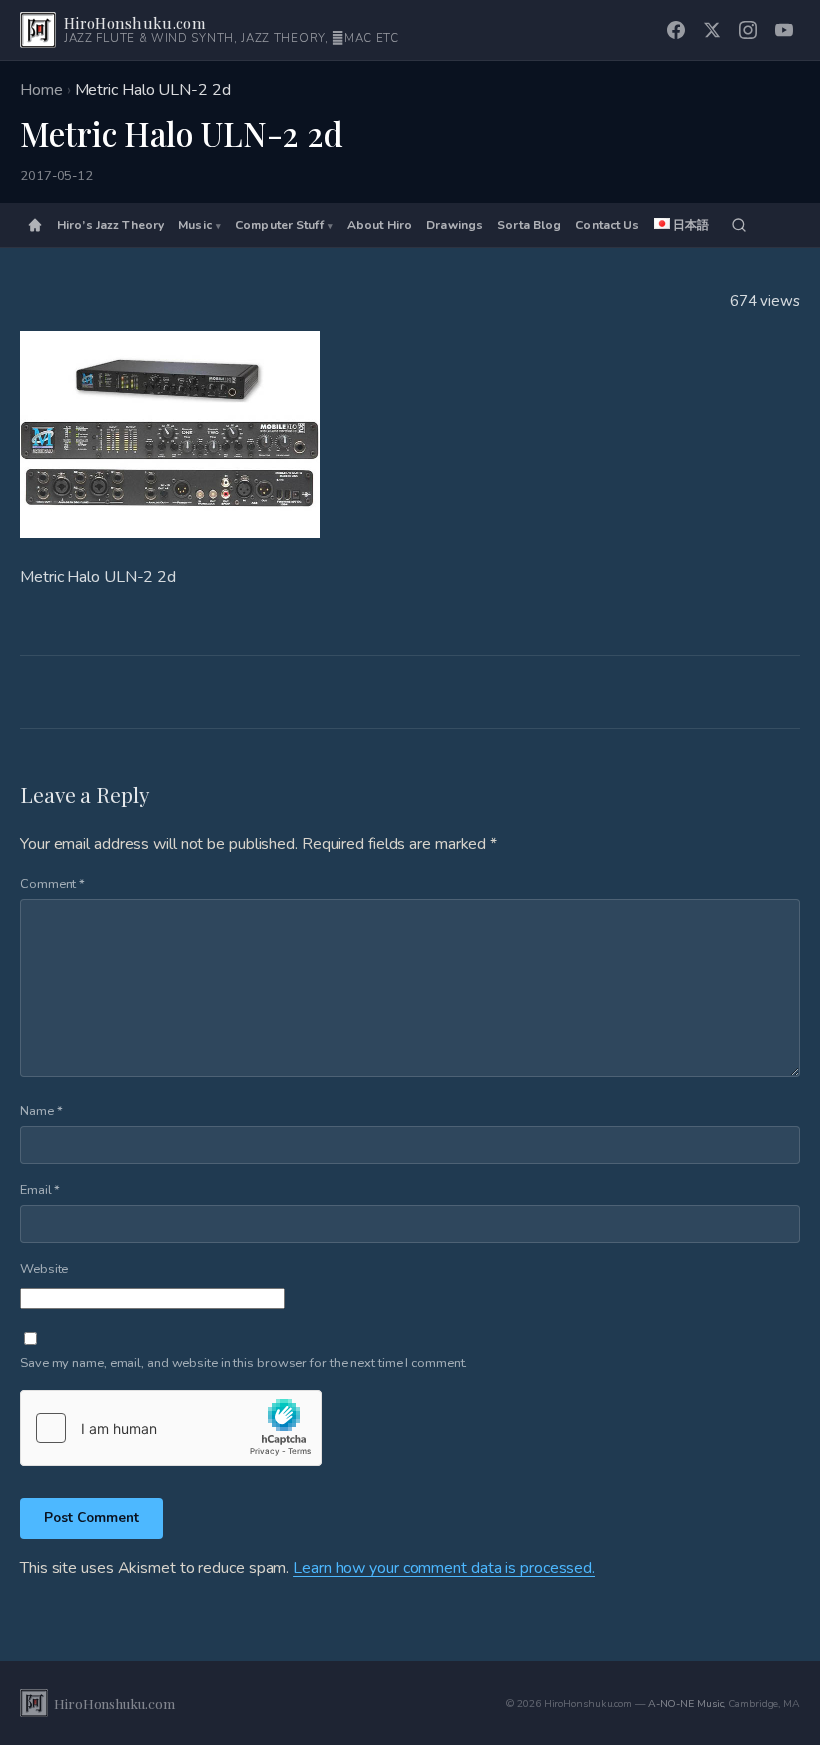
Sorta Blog (529, 225)
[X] (712, 30)
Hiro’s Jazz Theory (110, 225)
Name (41, 1111)
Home (41, 90)
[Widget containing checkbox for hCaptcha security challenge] (171, 1428)
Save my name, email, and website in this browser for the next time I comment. (243, 1363)
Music (195, 225)
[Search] (739, 225)
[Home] (35, 225)
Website (44, 1269)
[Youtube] (784, 30)
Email (40, 1190)
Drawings (454, 225)
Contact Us (607, 225)
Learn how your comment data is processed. (444, 1568)
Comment (52, 884)
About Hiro (379, 225)
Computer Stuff (279, 225)
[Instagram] (748, 30)
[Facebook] (676, 30)
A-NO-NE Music (686, 1703)
